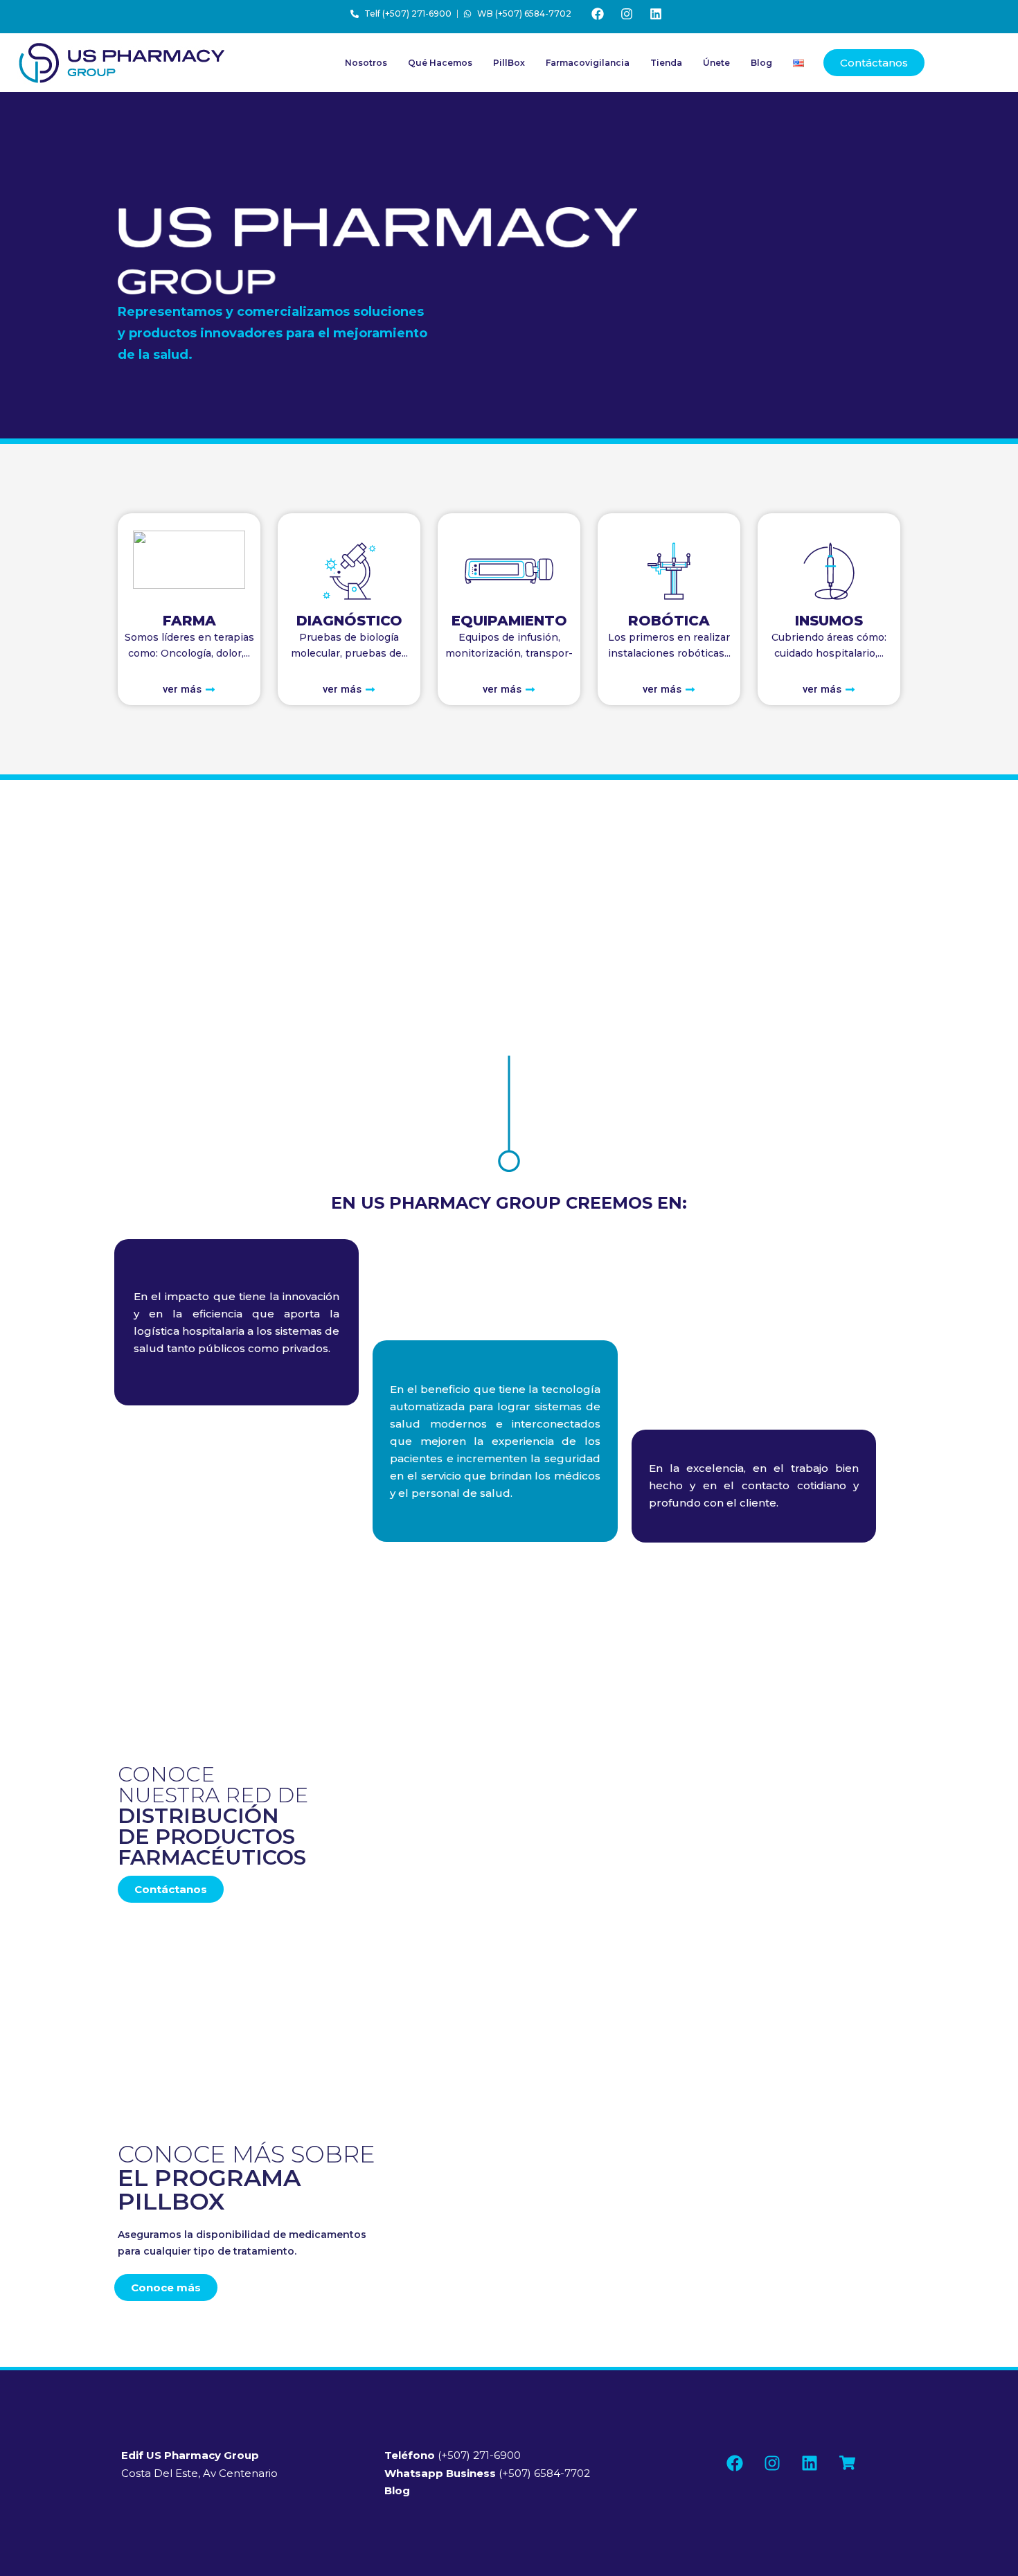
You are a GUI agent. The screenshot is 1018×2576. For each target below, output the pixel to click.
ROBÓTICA (669, 621)
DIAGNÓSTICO (349, 621)
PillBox (509, 63)
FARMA (189, 621)
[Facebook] (598, 14)
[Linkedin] (656, 14)
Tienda (666, 63)
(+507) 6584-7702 (487, 2473)
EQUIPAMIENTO (509, 621)
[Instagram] (627, 14)
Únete (716, 63)
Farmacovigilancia (588, 63)
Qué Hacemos (440, 63)
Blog (761, 63)
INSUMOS (829, 621)
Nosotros (366, 63)
